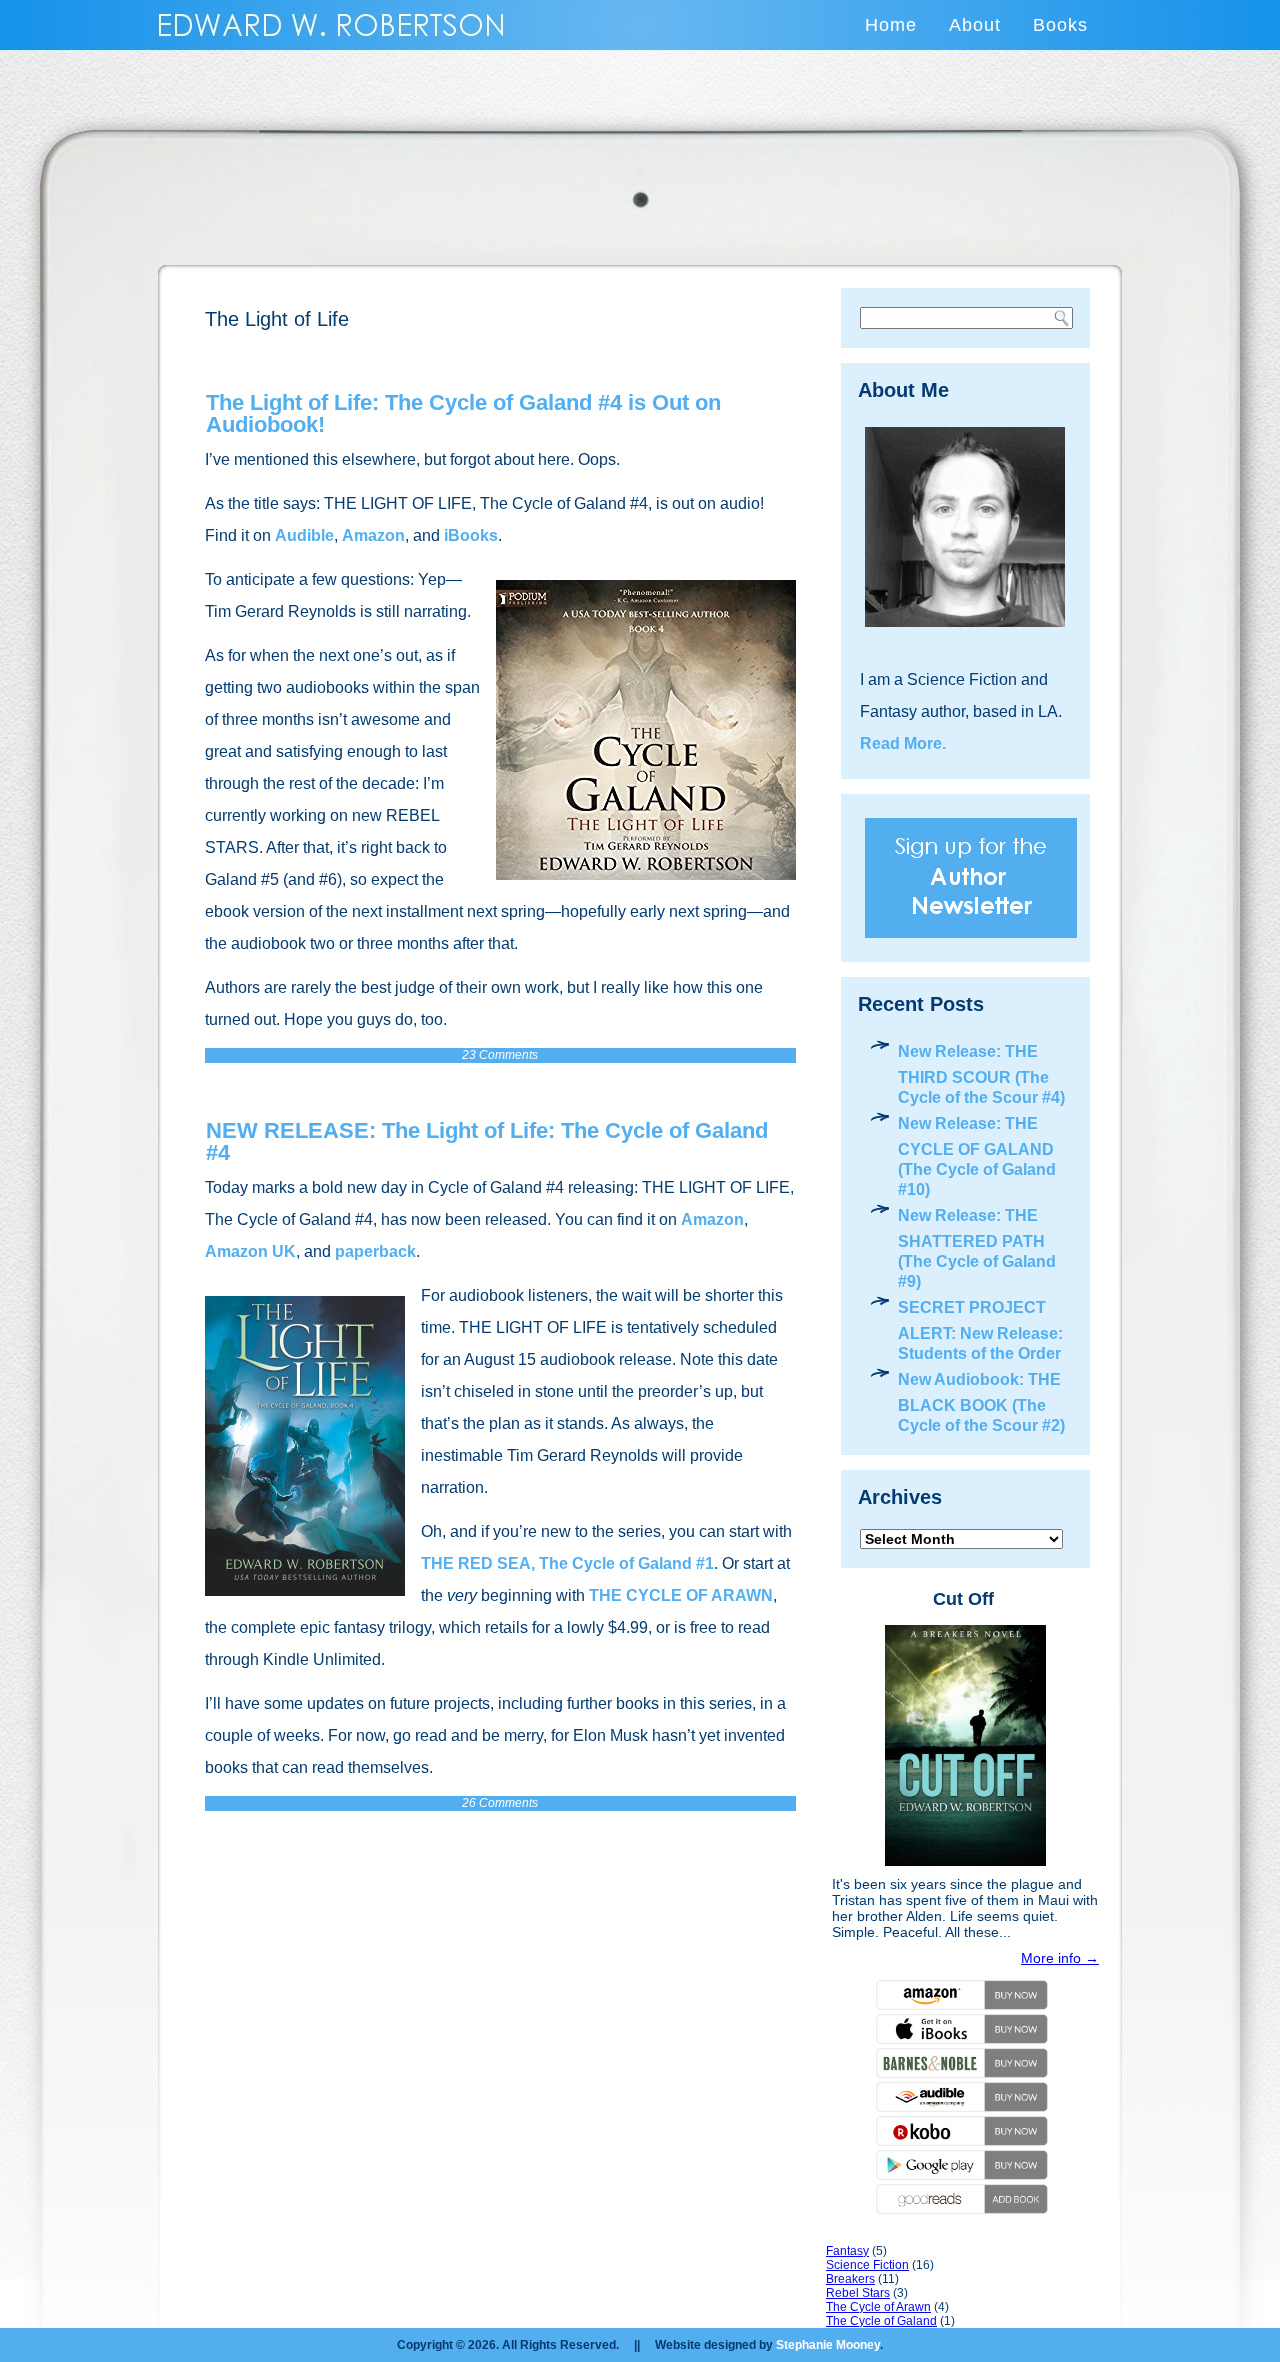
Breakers (850, 2279)
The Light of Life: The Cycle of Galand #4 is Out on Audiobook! (463, 413)
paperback (375, 1251)
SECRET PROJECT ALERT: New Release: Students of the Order (980, 1330)
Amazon (373, 535)
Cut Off (963, 1599)
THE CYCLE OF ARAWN (681, 1595)
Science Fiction (867, 2265)
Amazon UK (250, 1251)
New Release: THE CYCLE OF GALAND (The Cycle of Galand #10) (977, 1156)
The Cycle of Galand (881, 2321)
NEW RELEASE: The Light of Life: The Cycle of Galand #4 (487, 1141)
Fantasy (847, 2251)
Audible (304, 535)
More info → (1060, 1958)
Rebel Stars (858, 2293)
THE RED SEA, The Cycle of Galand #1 (567, 1563)
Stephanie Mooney (828, 2345)
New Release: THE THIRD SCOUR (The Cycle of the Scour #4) (981, 1074)
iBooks (471, 535)
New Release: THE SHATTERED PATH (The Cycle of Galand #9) (977, 1248)
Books (1060, 25)
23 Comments (500, 1055)
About (975, 25)
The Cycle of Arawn (878, 2307)
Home (891, 25)
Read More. (903, 743)
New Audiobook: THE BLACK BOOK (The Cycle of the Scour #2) (981, 1402)
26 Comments (500, 1803)
